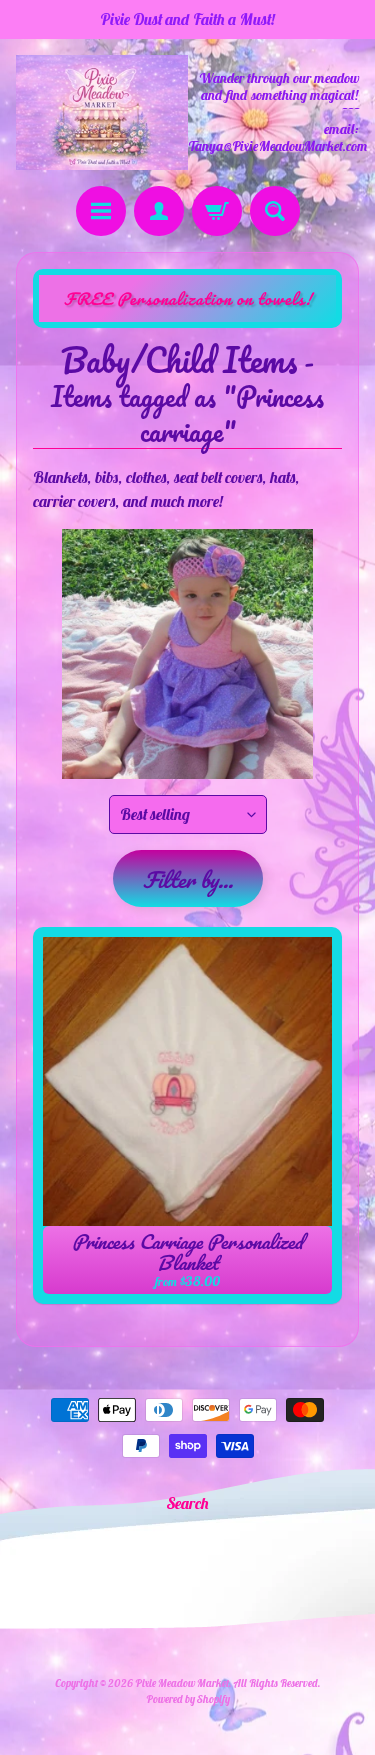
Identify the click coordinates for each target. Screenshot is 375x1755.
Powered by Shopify (188, 1699)
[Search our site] (275, 211)
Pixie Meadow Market (182, 1683)
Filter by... (188, 879)
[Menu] (101, 211)
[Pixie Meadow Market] (102, 112)
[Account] (159, 211)
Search (188, 1503)
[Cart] (217, 211)
